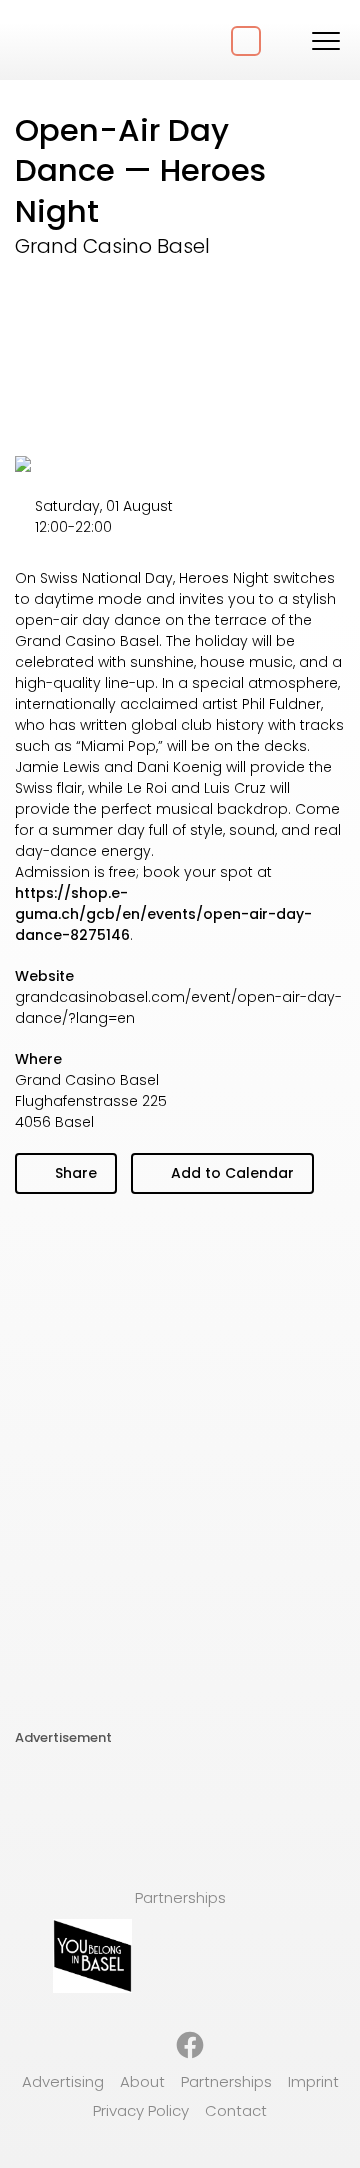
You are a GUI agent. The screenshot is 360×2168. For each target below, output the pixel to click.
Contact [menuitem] (236, 2110)
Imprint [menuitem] (313, 2081)
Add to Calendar (230, 1173)
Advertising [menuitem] (63, 2081)
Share (74, 1173)
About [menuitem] (142, 2081)
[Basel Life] (90, 40)
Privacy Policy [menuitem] (141, 2110)
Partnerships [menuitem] (226, 2081)
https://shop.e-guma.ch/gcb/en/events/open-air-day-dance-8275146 (163, 914)
